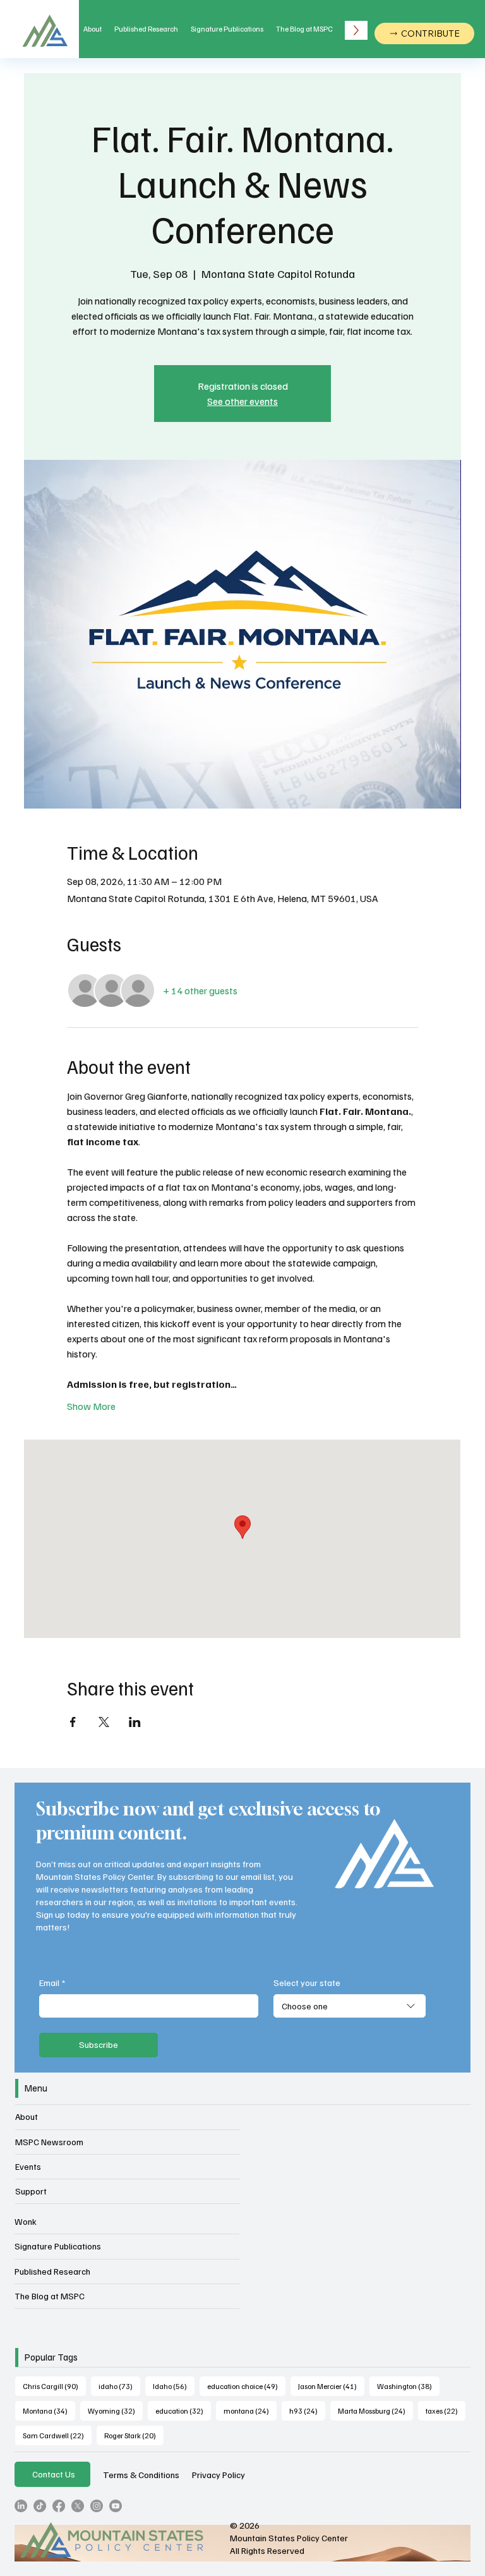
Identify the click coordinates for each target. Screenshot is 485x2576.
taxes (446, 2410)
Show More (91, 1406)
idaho (119, 2386)
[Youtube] (116, 2506)
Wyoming (115, 2410)
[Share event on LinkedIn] (135, 1722)
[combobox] (350, 2006)
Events (28, 2166)
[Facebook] (59, 2506)
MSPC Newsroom (49, 2142)
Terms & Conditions (141, 2474)
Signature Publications (58, 2246)
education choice (246, 2386)
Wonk (26, 2221)
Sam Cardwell (57, 2435)
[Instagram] (97, 2506)
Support (31, 2191)
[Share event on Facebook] (73, 1722)
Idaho (174, 2386)
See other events (242, 401)
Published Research (52, 2271)
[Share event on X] (104, 1722)
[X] (78, 2506)
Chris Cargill (54, 2386)
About (27, 2116)
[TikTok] (40, 2506)
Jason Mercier (331, 2386)
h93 (307, 2410)
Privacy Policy (219, 2474)
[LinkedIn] (21, 2506)
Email (52, 1983)
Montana (49, 2410)
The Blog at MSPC (50, 2296)
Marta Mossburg (375, 2410)
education (183, 2410)
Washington (408, 2386)
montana (250, 2410)
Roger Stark (134, 2435)
